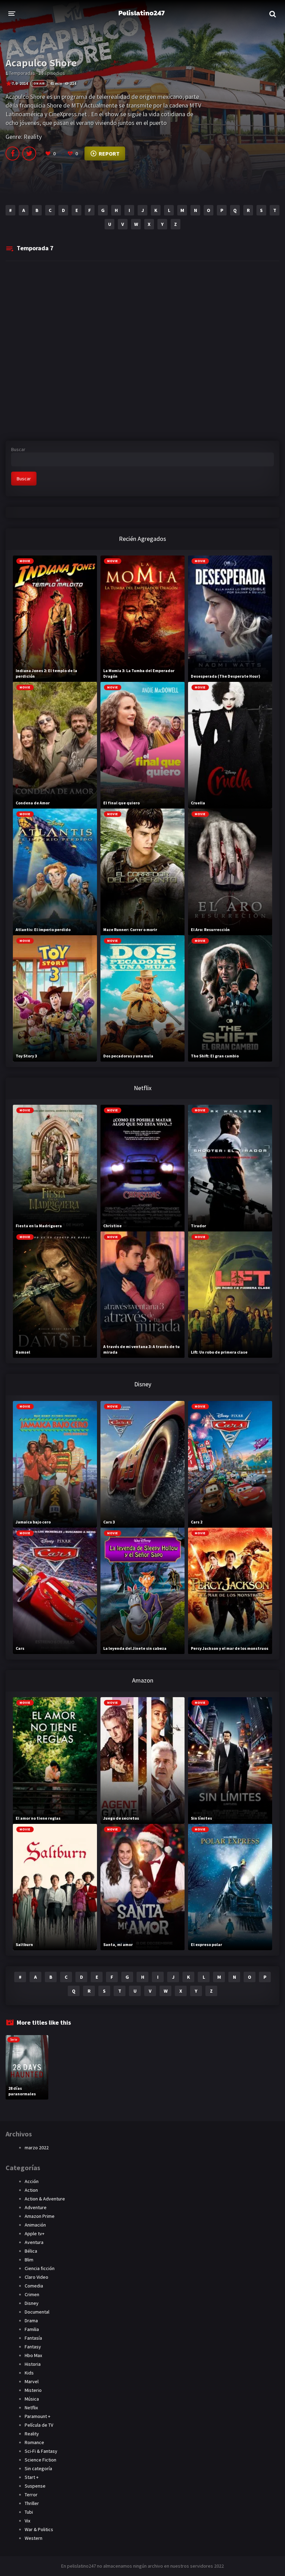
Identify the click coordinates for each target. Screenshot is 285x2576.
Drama (31, 2321)
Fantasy (33, 2347)
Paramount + (38, 2416)
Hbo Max (33, 2355)
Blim (29, 2260)
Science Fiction (40, 2460)
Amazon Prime (40, 2216)
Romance (34, 2442)
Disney (32, 2303)
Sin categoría (38, 2468)
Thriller (32, 2503)
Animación (35, 2225)
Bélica (31, 2251)
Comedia (34, 2286)
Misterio (33, 2390)
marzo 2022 (37, 2148)
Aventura (34, 2242)
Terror (31, 2495)
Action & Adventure (45, 2199)
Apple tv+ (35, 2234)
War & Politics (39, 2529)
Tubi (29, 2512)
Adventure (36, 2207)
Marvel (32, 2381)
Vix (27, 2521)
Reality (33, 137)
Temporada (35, 248)
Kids (29, 2373)
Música (32, 2399)
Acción (32, 2181)
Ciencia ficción (40, 2268)
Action (31, 2190)
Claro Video (36, 2277)
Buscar (18, 449)
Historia (33, 2364)
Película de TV (39, 2425)
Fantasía (33, 2338)
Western (34, 2538)
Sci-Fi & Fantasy (41, 2451)
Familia (32, 2329)
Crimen (32, 2294)
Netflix (31, 2408)
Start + (32, 2477)
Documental (37, 2312)
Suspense (35, 2486)
